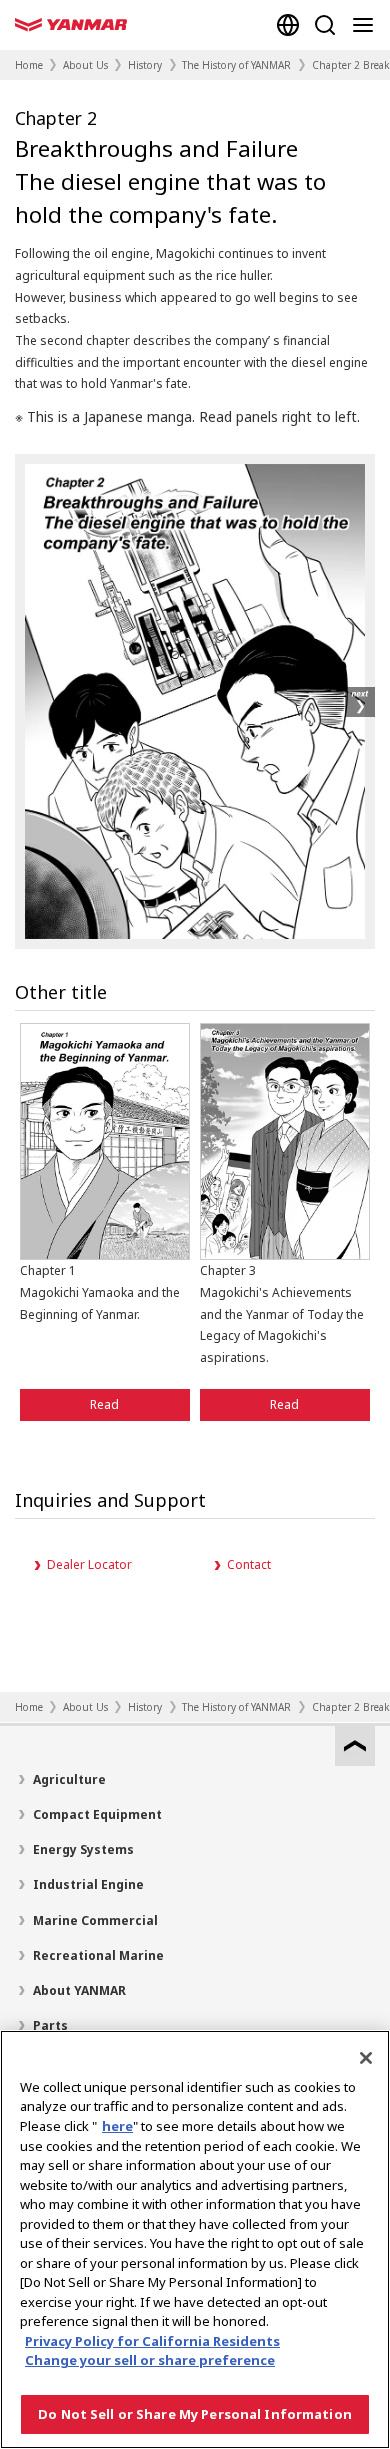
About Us (85, 65)
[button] (360, 702)
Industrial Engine (88, 1884)
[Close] (366, 2058)
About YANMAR (79, 1990)
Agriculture (69, 1779)
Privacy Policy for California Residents (152, 2341)
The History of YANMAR (236, 65)
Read (104, 1404)
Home (29, 65)
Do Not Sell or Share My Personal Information (195, 2414)
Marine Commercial (95, 1920)
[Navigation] (367, 25)
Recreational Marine (98, 1955)
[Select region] (288, 25)
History (145, 65)
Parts (50, 2025)
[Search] (325, 25)
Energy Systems (83, 1849)
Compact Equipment (97, 1814)
